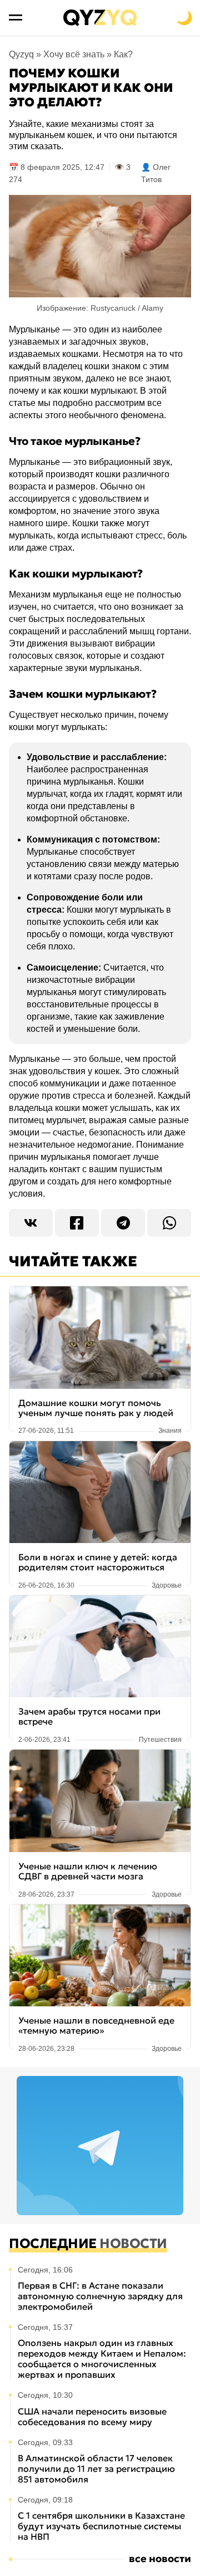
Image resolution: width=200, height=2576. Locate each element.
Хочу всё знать (74, 54)
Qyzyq (21, 54)
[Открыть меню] (16, 18)
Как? (123, 54)
